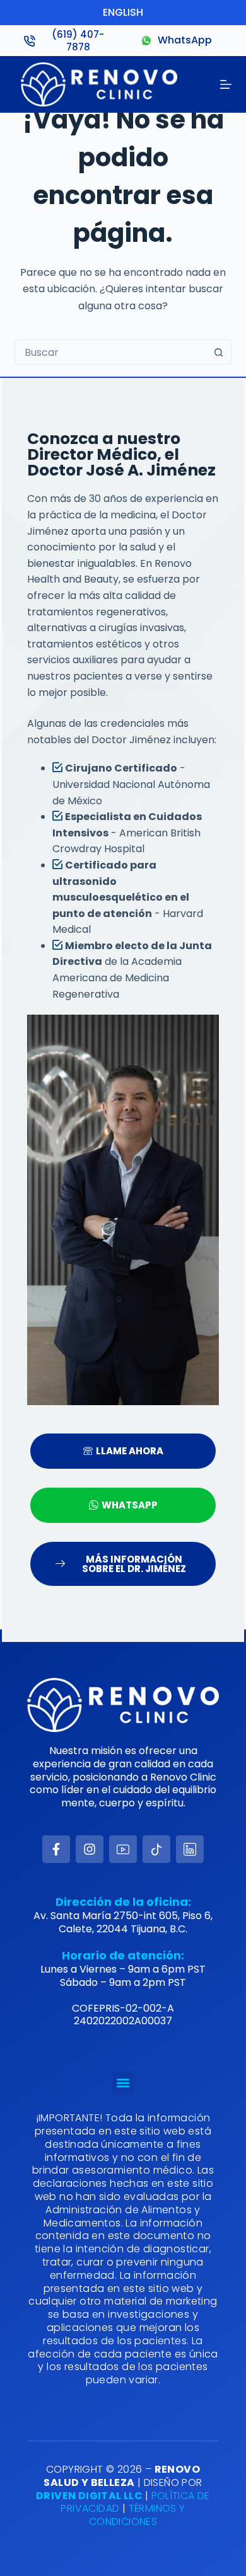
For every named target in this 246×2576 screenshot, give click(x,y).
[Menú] (226, 84)
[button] (123, 2083)
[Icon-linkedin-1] (190, 1849)
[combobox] (111, 352)
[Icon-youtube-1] (123, 1849)
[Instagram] (90, 1849)
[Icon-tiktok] (156, 1849)
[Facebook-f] (56, 1849)
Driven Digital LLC (91, 2496)
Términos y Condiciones (137, 2515)
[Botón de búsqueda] (219, 352)
